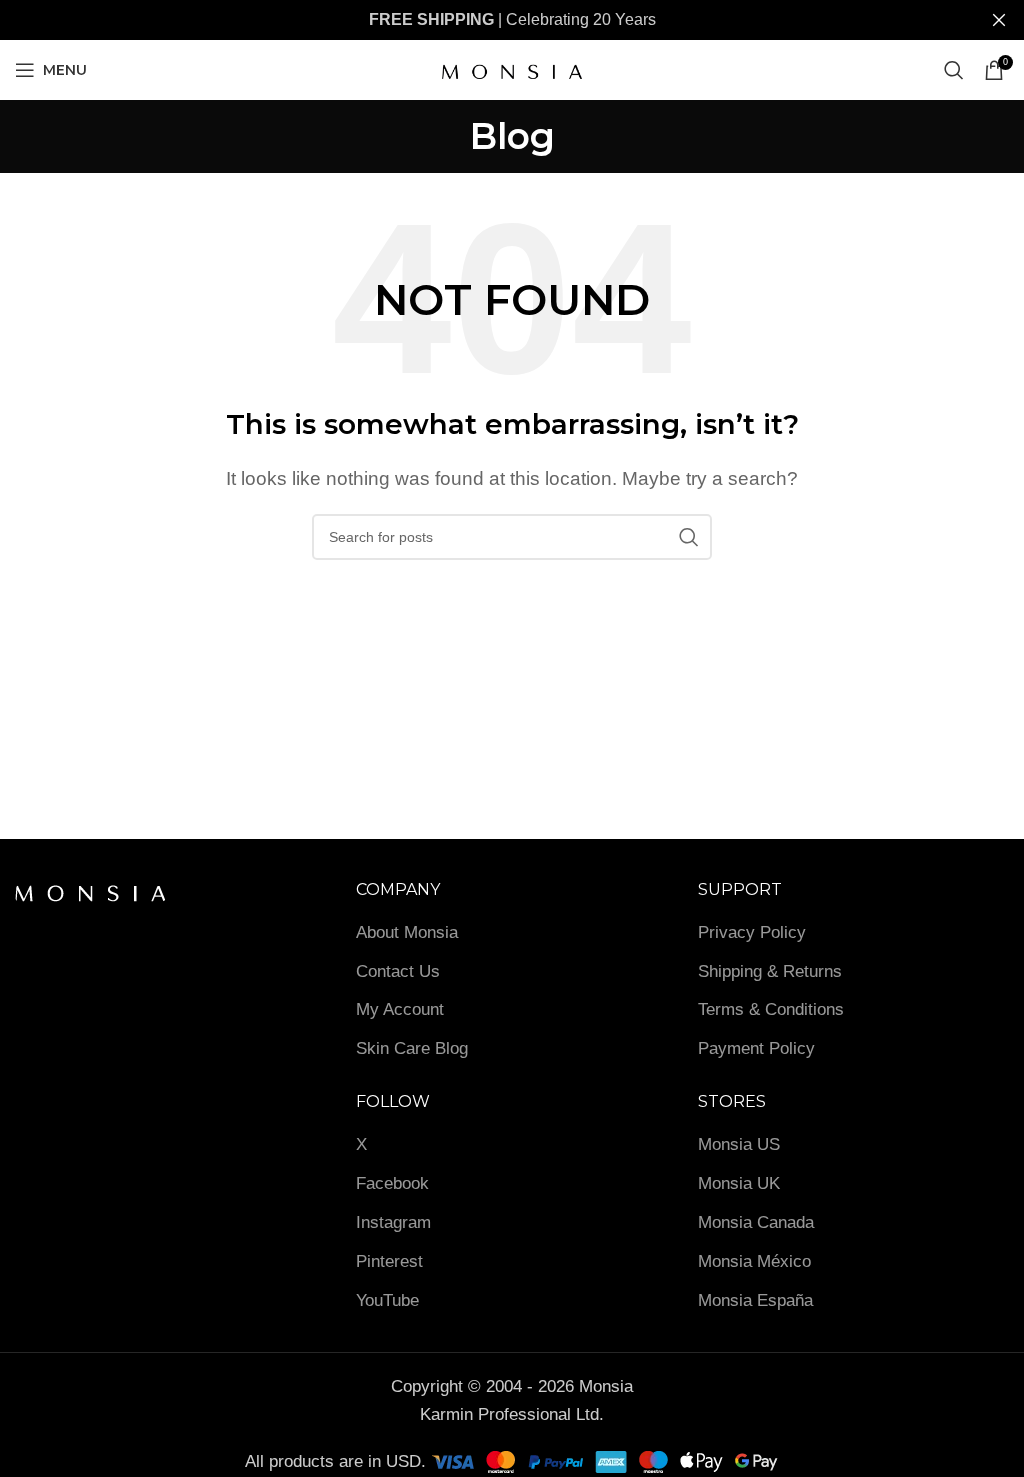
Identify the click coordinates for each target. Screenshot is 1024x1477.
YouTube (387, 1300)
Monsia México (754, 1261)
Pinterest (389, 1261)
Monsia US (739, 1144)
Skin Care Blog (412, 1048)
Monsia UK (739, 1183)
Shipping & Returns (770, 971)
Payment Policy (756, 1048)
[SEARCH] (689, 537)
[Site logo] (512, 68)
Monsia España (755, 1300)
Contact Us (398, 971)
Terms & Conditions (771, 1009)
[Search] (954, 70)
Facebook (392, 1183)
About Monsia (407, 932)
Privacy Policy (752, 932)
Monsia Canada (756, 1222)
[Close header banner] (999, 20)
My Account (400, 1009)
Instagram (393, 1222)
